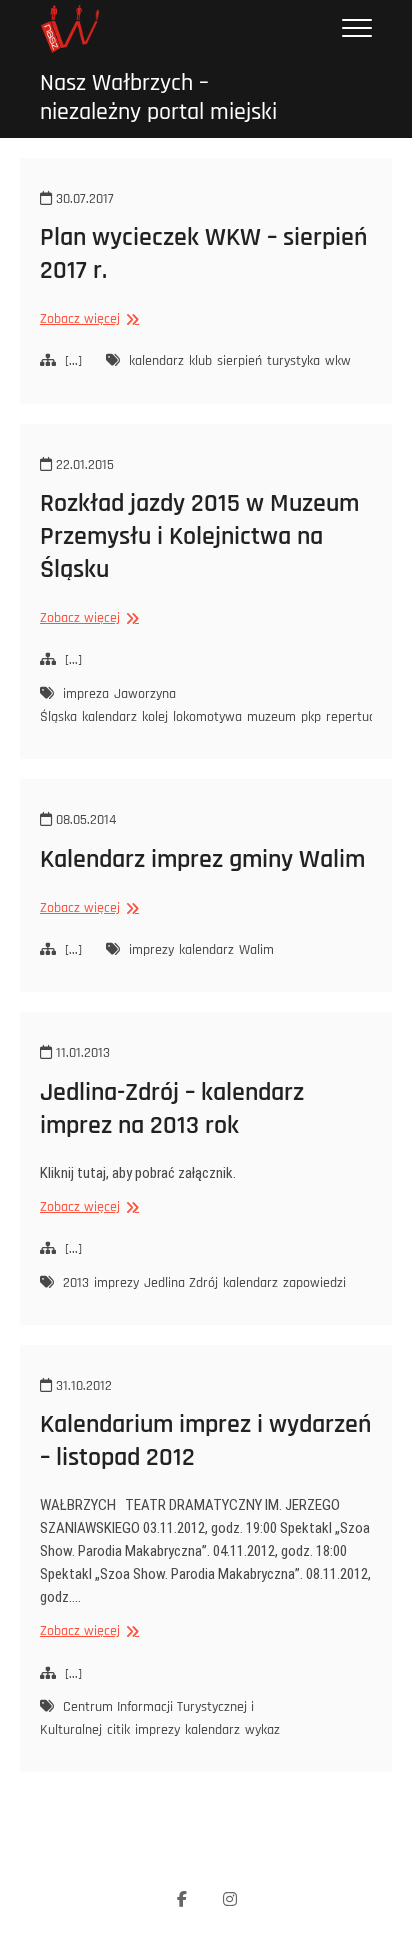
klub (200, 361)
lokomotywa (207, 717)
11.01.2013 (81, 1053)
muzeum (271, 717)
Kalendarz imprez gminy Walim (202, 859)
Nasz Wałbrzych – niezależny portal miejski (158, 98)
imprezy (151, 950)
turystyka (293, 361)
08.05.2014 (84, 820)
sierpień (239, 361)
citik (118, 1730)
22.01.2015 (83, 465)
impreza (86, 694)
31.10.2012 (82, 1386)
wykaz (262, 1730)
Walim (256, 950)
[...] (73, 361)
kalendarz (156, 361)
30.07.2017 (83, 199)
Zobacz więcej (87, 319)
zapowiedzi (314, 1283)
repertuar (353, 717)
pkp (311, 717)
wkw (338, 361)
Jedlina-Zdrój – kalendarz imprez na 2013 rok (172, 1109)
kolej (155, 717)
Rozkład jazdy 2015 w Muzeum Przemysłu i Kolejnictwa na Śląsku (199, 536)
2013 (76, 1283)
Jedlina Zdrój (181, 1283)
